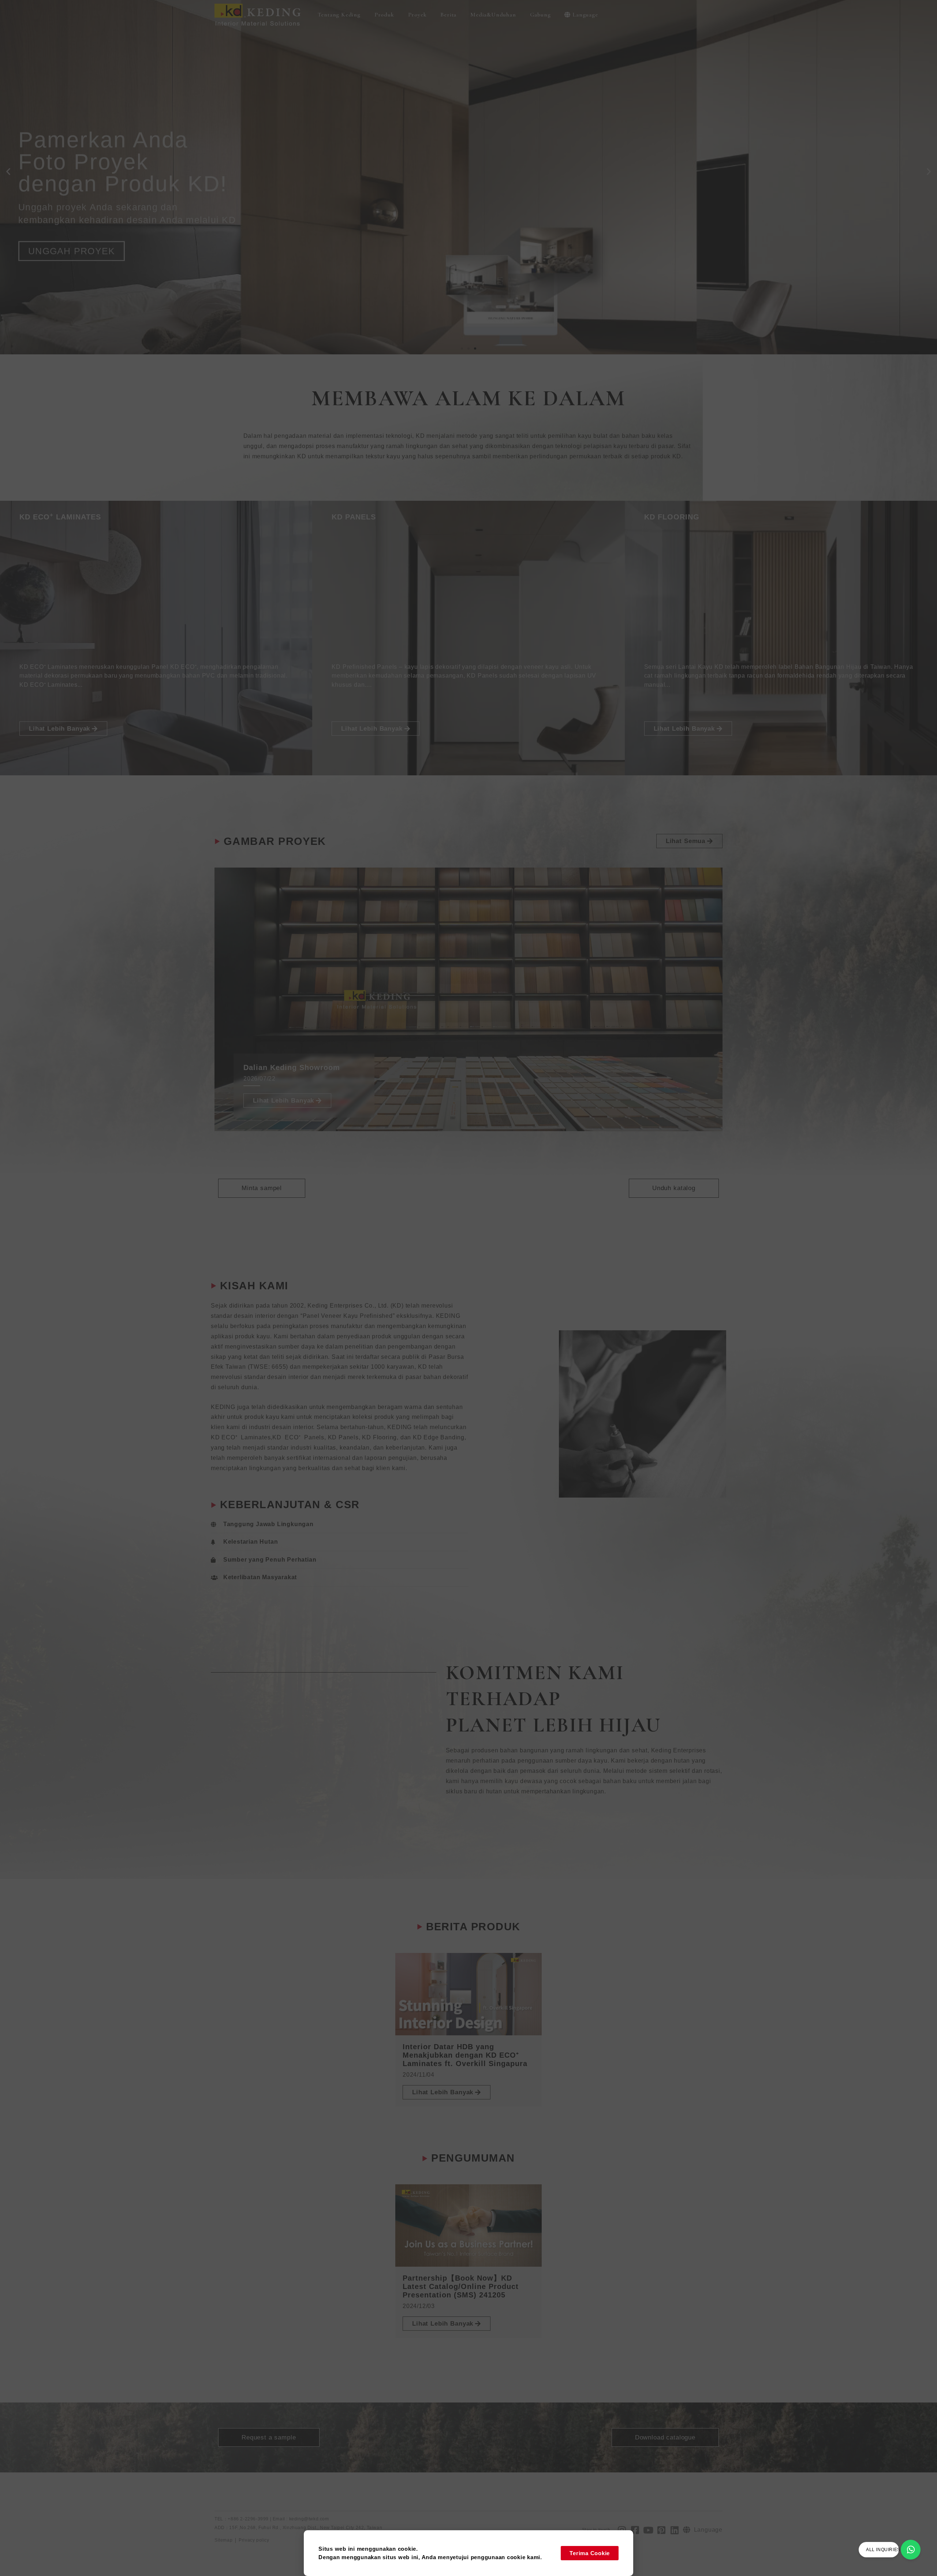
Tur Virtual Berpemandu (82, 199)
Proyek (417, 15)
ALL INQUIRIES (883, 2550)
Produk (384, 15)
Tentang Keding (339, 15)
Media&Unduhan (493, 15)
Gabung (540, 15)
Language (585, 15)
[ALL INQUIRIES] (911, 2550)
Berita (448, 15)
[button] (8, 172)
